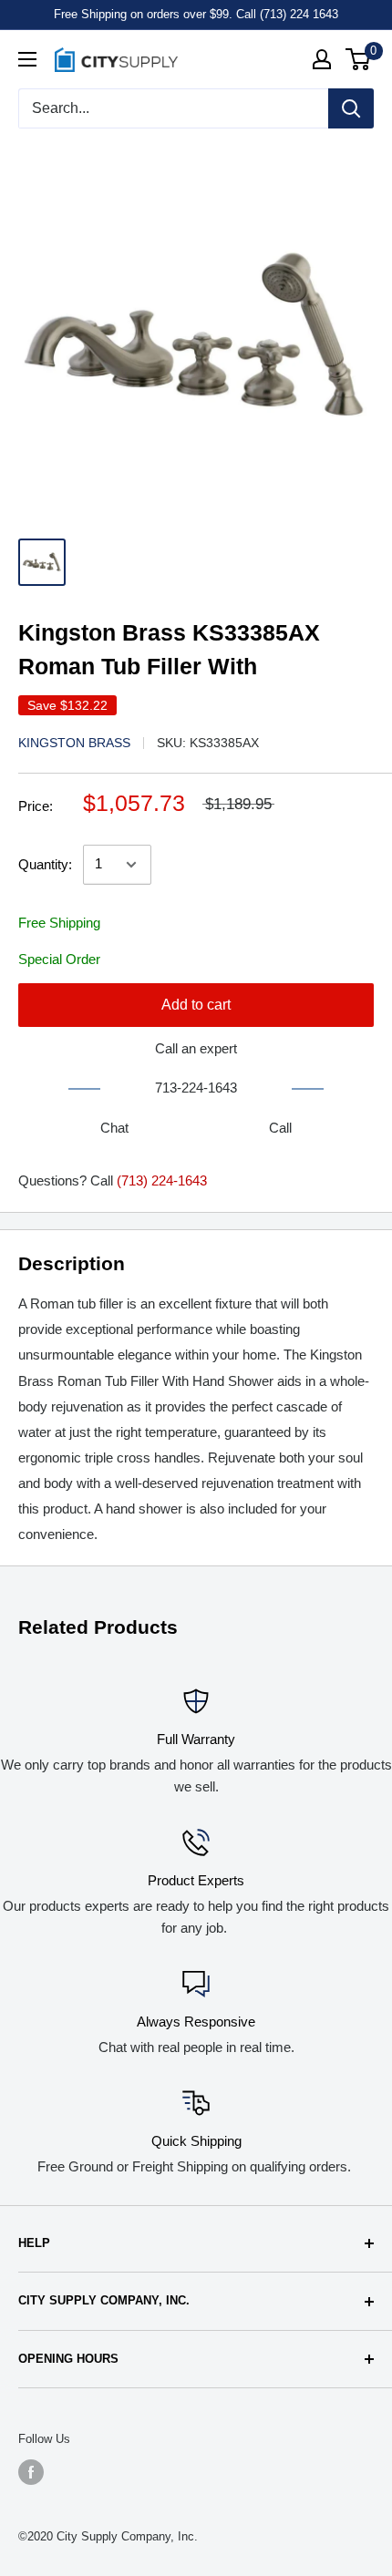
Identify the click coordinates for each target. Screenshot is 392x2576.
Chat (114, 1128)
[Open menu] (27, 59)
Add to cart (196, 1005)
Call (280, 1128)
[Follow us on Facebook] (31, 2472)
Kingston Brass (74, 743)
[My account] (322, 59)
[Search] (351, 108)
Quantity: (45, 864)
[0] (359, 59)
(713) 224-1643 (162, 1180)
